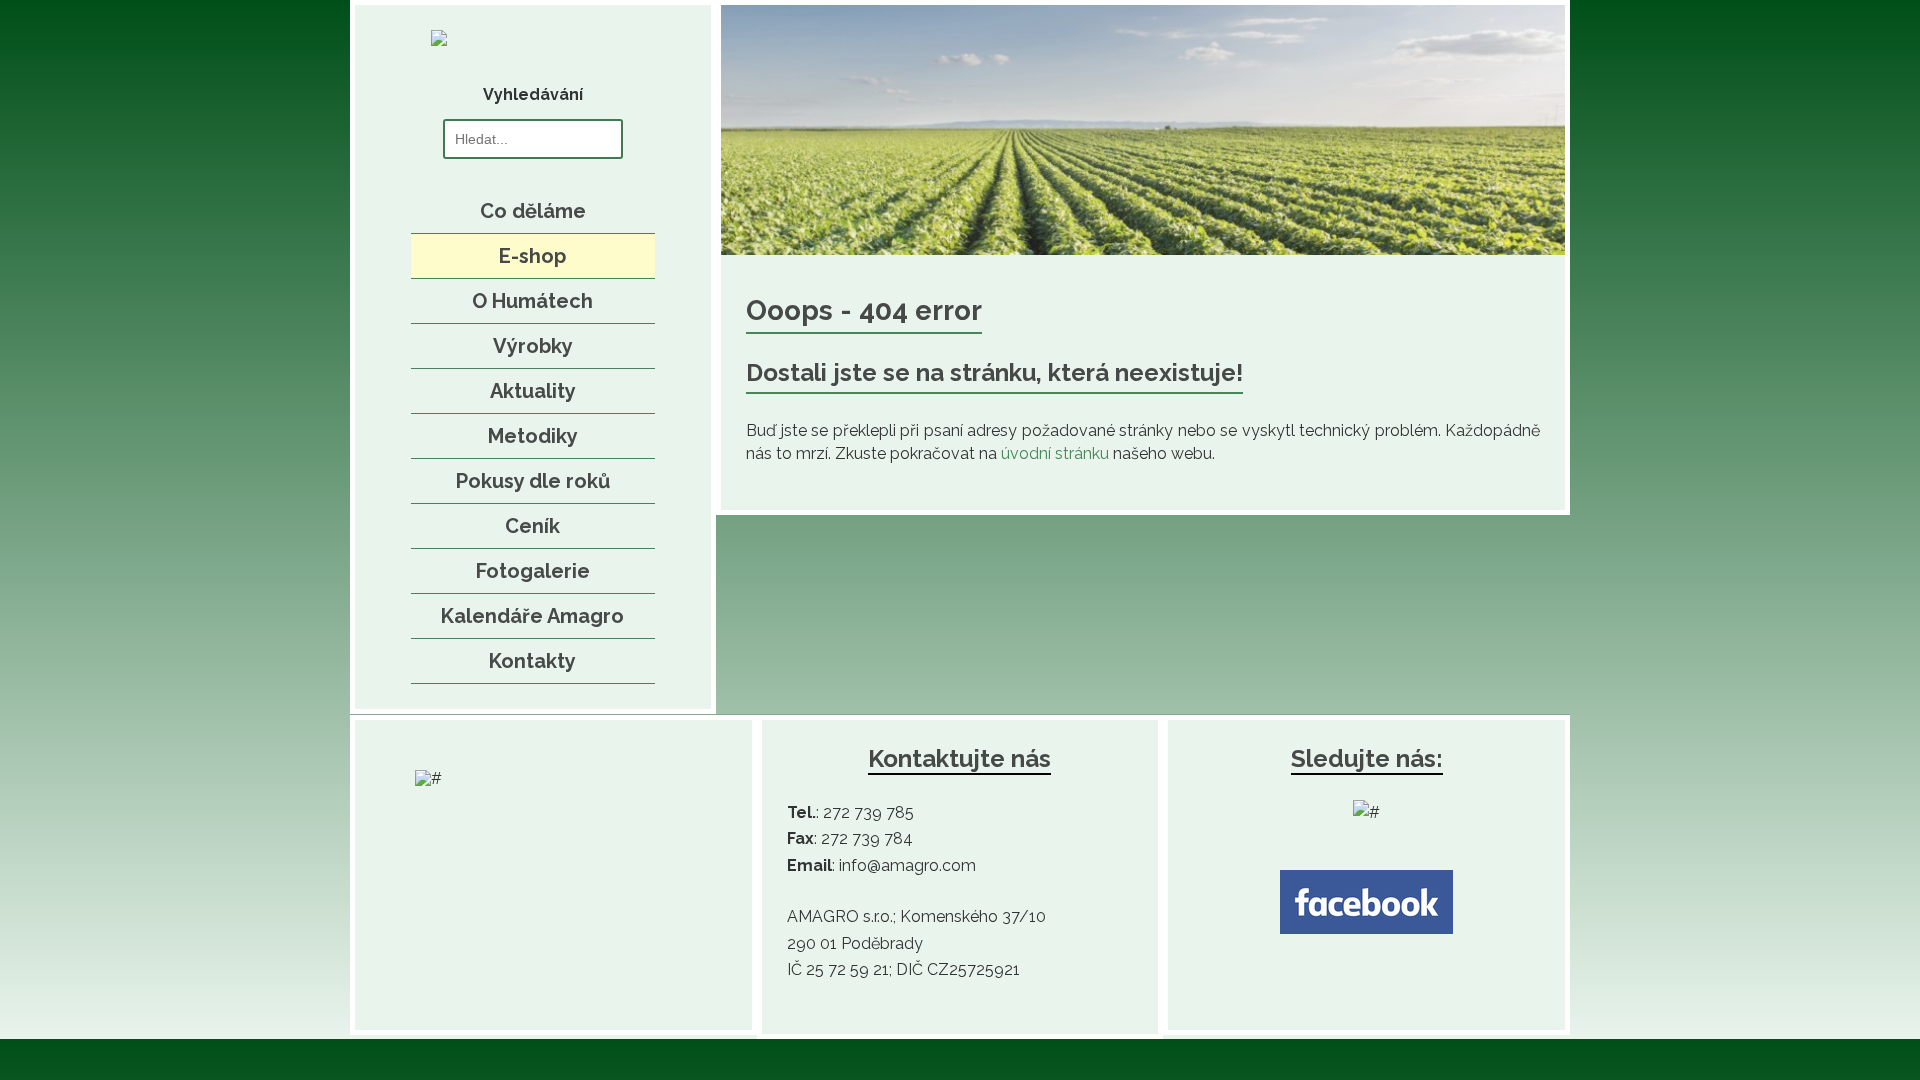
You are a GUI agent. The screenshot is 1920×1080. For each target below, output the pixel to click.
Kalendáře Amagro (532, 616)
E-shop (532, 256)
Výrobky (533, 346)
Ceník (532, 526)
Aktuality (533, 391)
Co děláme (533, 211)
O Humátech (532, 301)
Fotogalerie (533, 571)
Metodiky (533, 436)
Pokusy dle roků (533, 481)
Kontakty (532, 661)
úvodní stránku (1055, 453)
